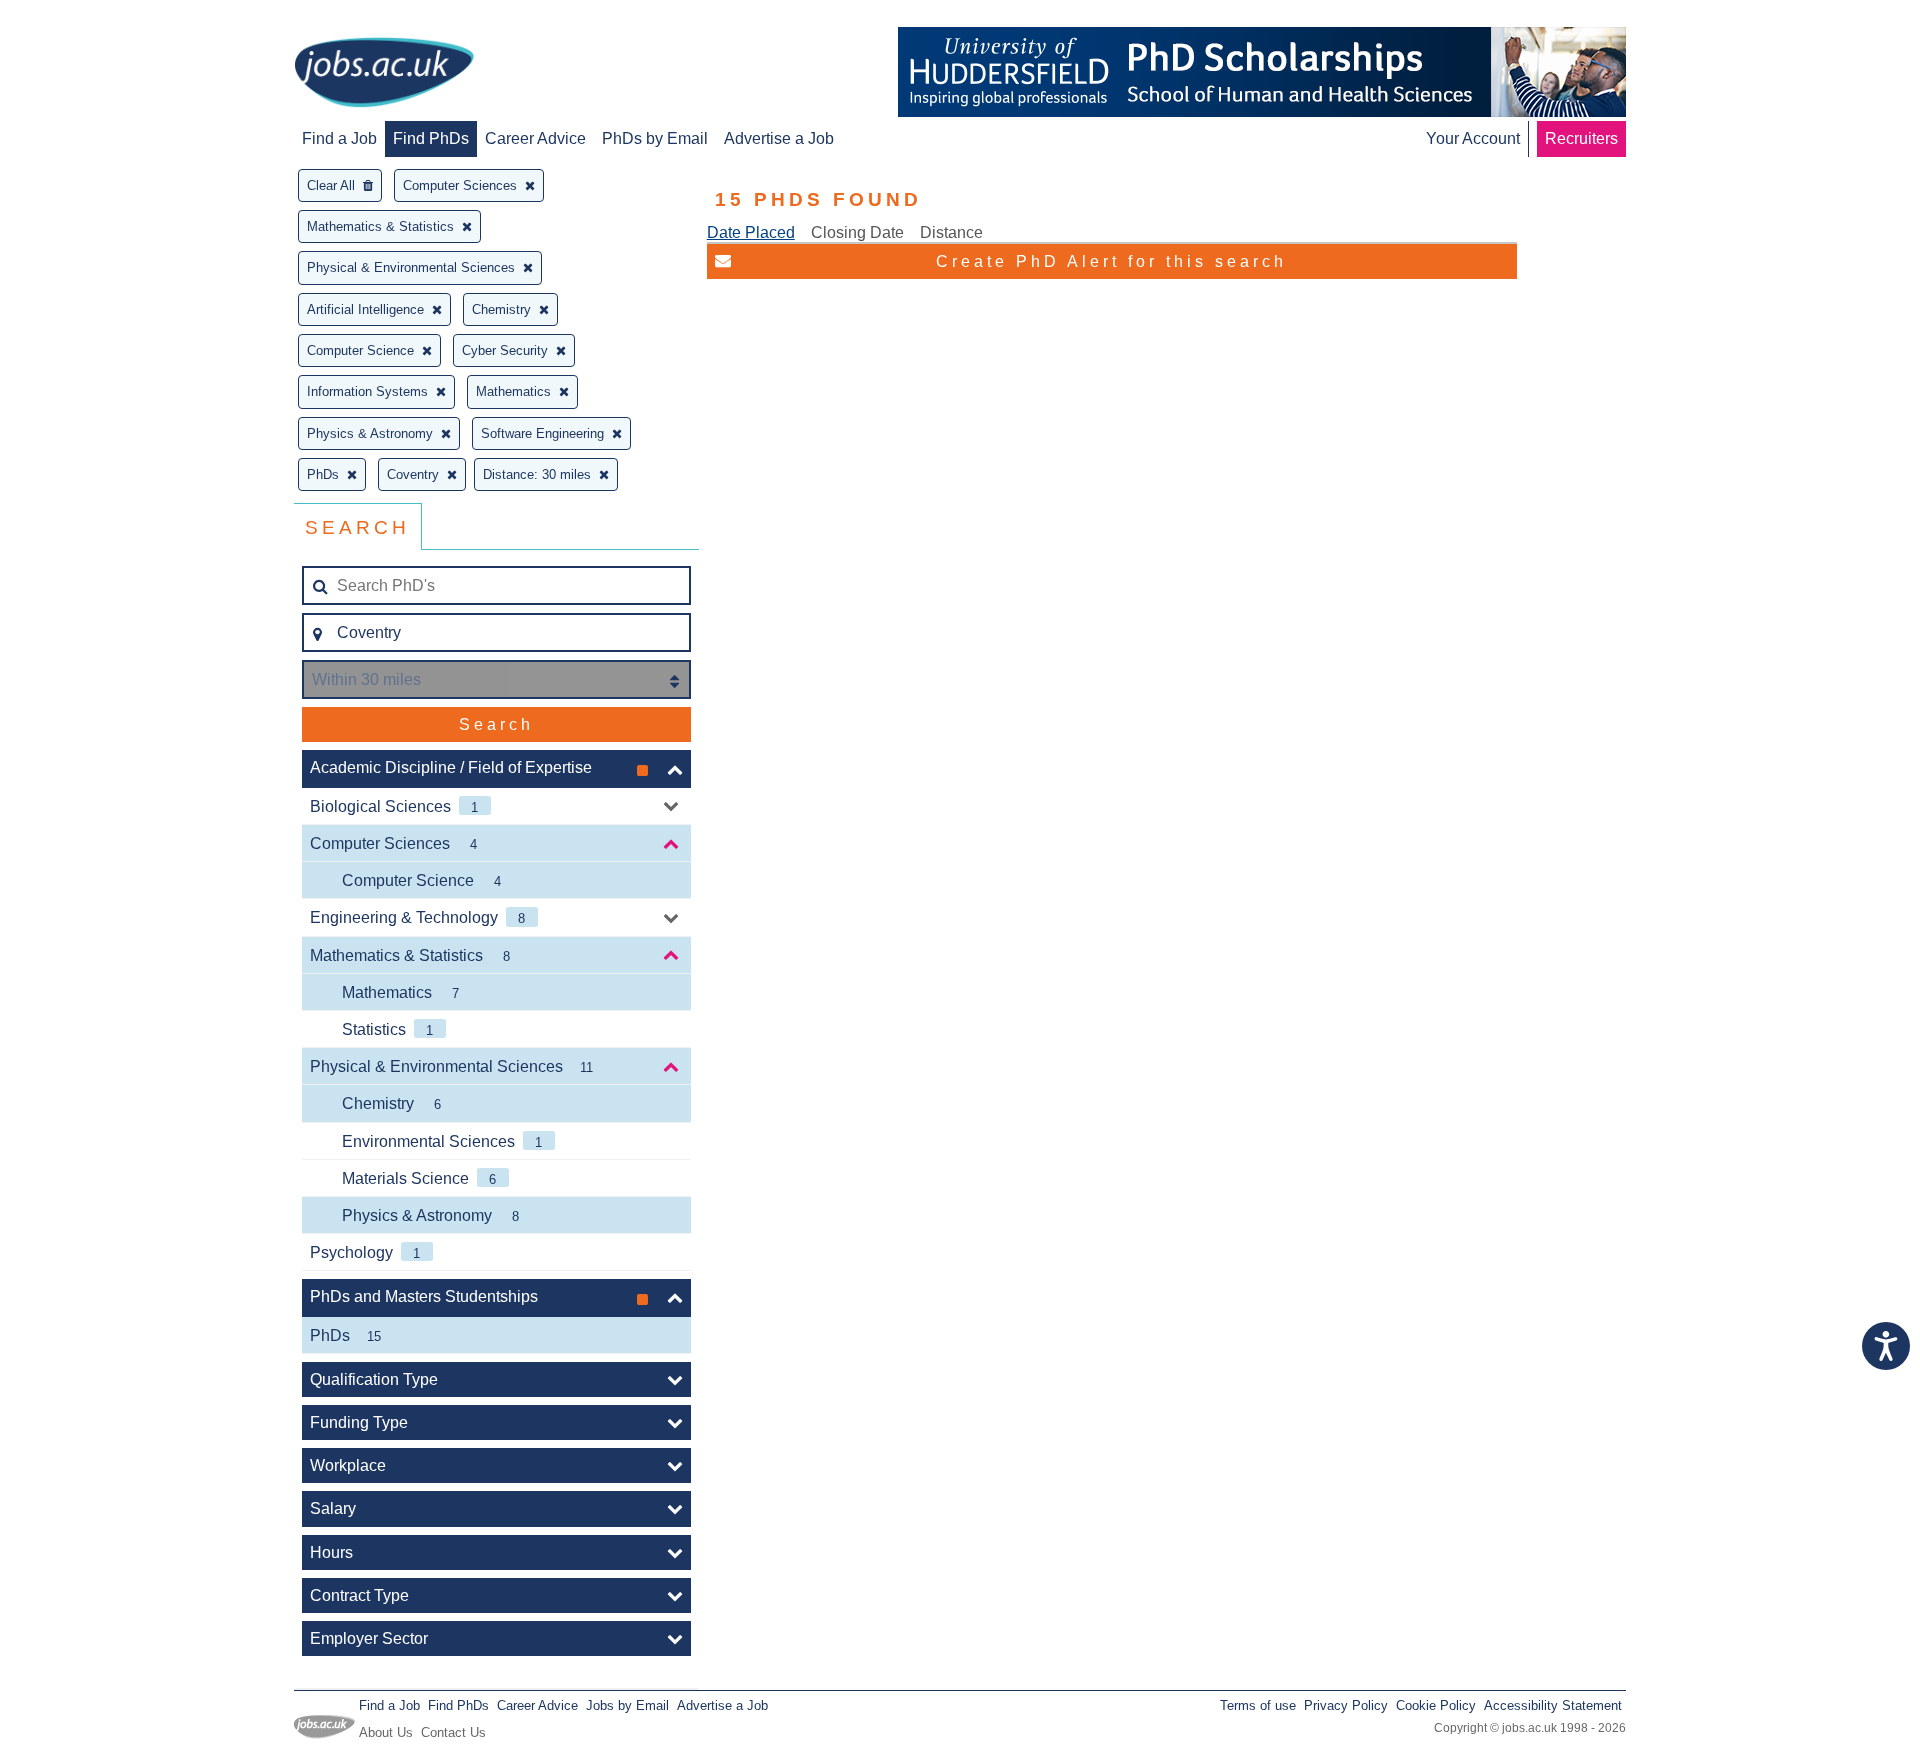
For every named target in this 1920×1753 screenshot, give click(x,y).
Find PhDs (431, 138)
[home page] (384, 74)
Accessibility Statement (1553, 1705)
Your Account (1473, 138)
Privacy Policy (1346, 1705)
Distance (951, 232)
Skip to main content (80, 17)
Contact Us (453, 1732)
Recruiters (1581, 138)
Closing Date (857, 232)
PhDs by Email (655, 138)
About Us (386, 1732)
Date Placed (751, 232)
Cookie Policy (1436, 1705)
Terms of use (1258, 1705)
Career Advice (535, 138)
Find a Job (339, 138)
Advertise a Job (779, 138)
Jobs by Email (627, 1705)
